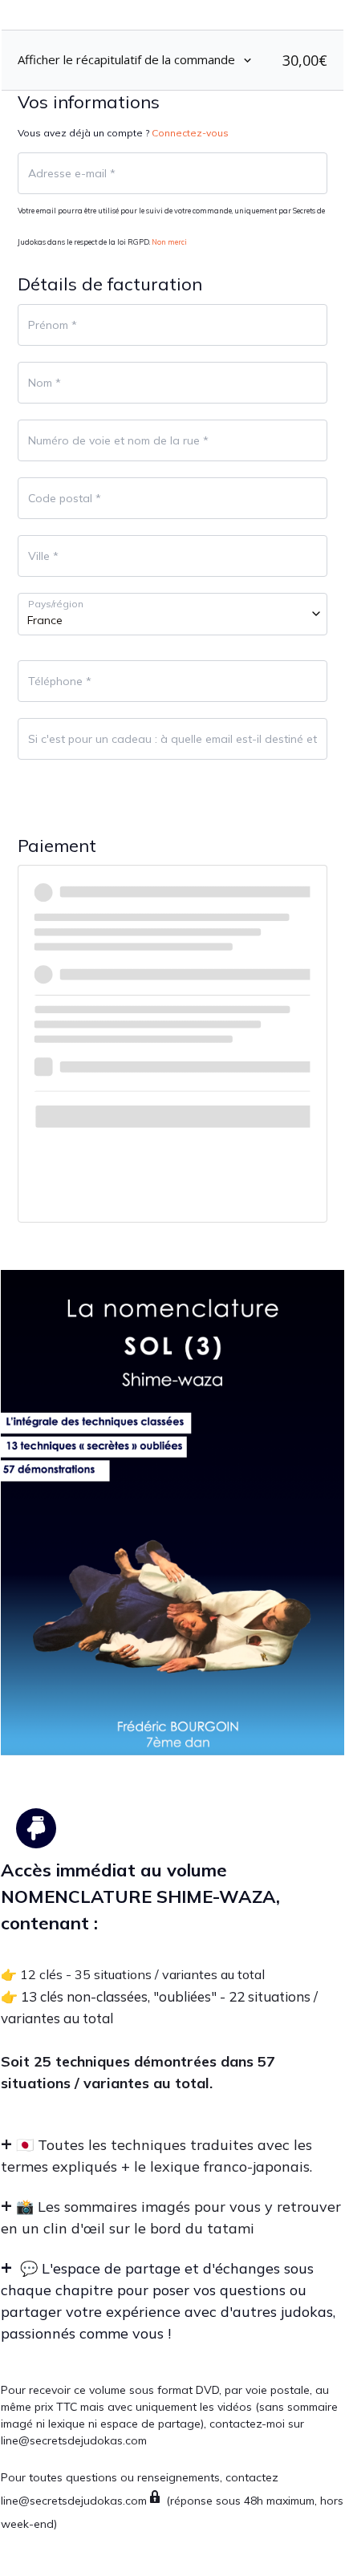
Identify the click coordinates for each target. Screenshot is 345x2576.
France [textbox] (45, 620)
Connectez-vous (190, 133)
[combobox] (172, 614)
